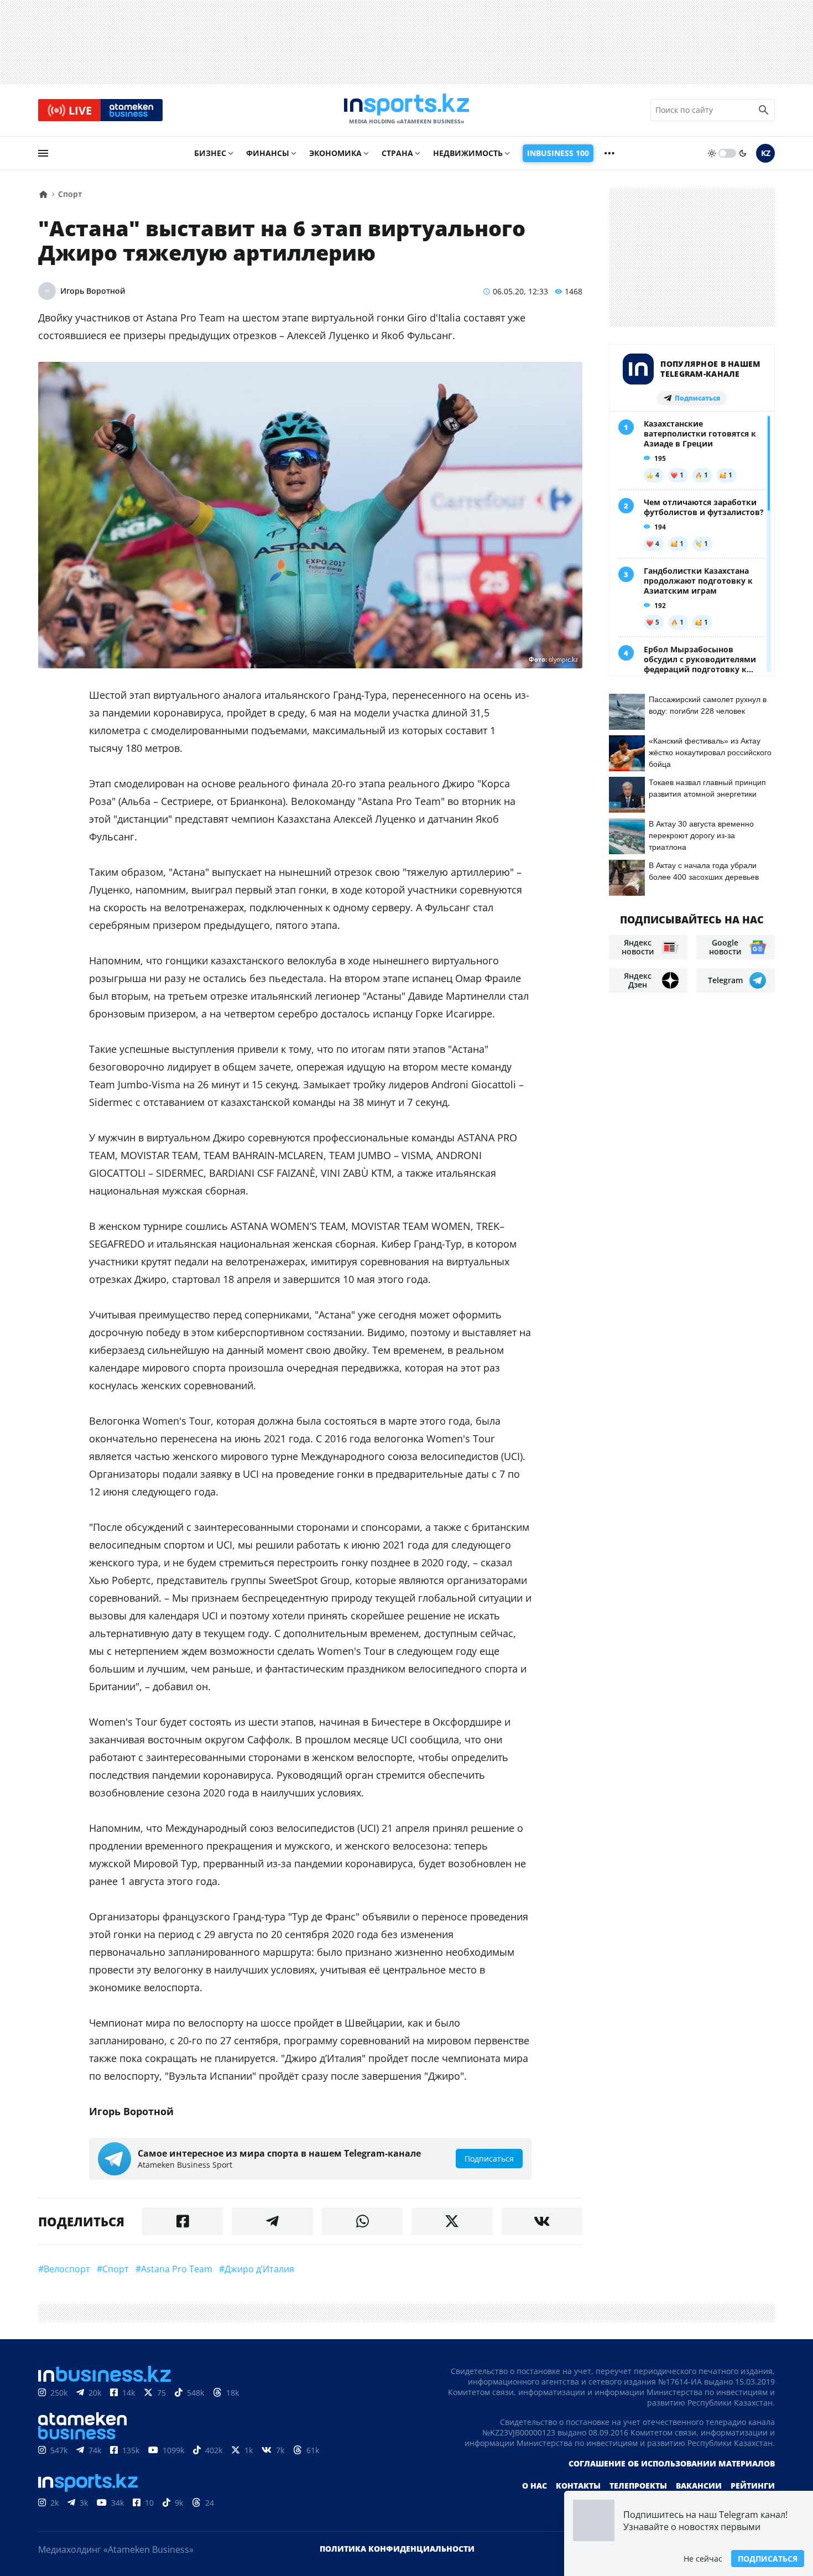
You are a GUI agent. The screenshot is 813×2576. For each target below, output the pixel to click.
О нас (535, 2486)
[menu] (43, 153)
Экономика (335, 153)
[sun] (712, 153)
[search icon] (764, 110)
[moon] (743, 153)
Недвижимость (468, 153)
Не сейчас (703, 2559)
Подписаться (768, 2559)
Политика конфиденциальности (397, 2549)
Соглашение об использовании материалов (672, 2463)
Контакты (578, 2486)
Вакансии (699, 2486)
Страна (397, 153)
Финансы (268, 153)
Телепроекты (638, 2486)
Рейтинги (753, 2486)
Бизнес (210, 153)
